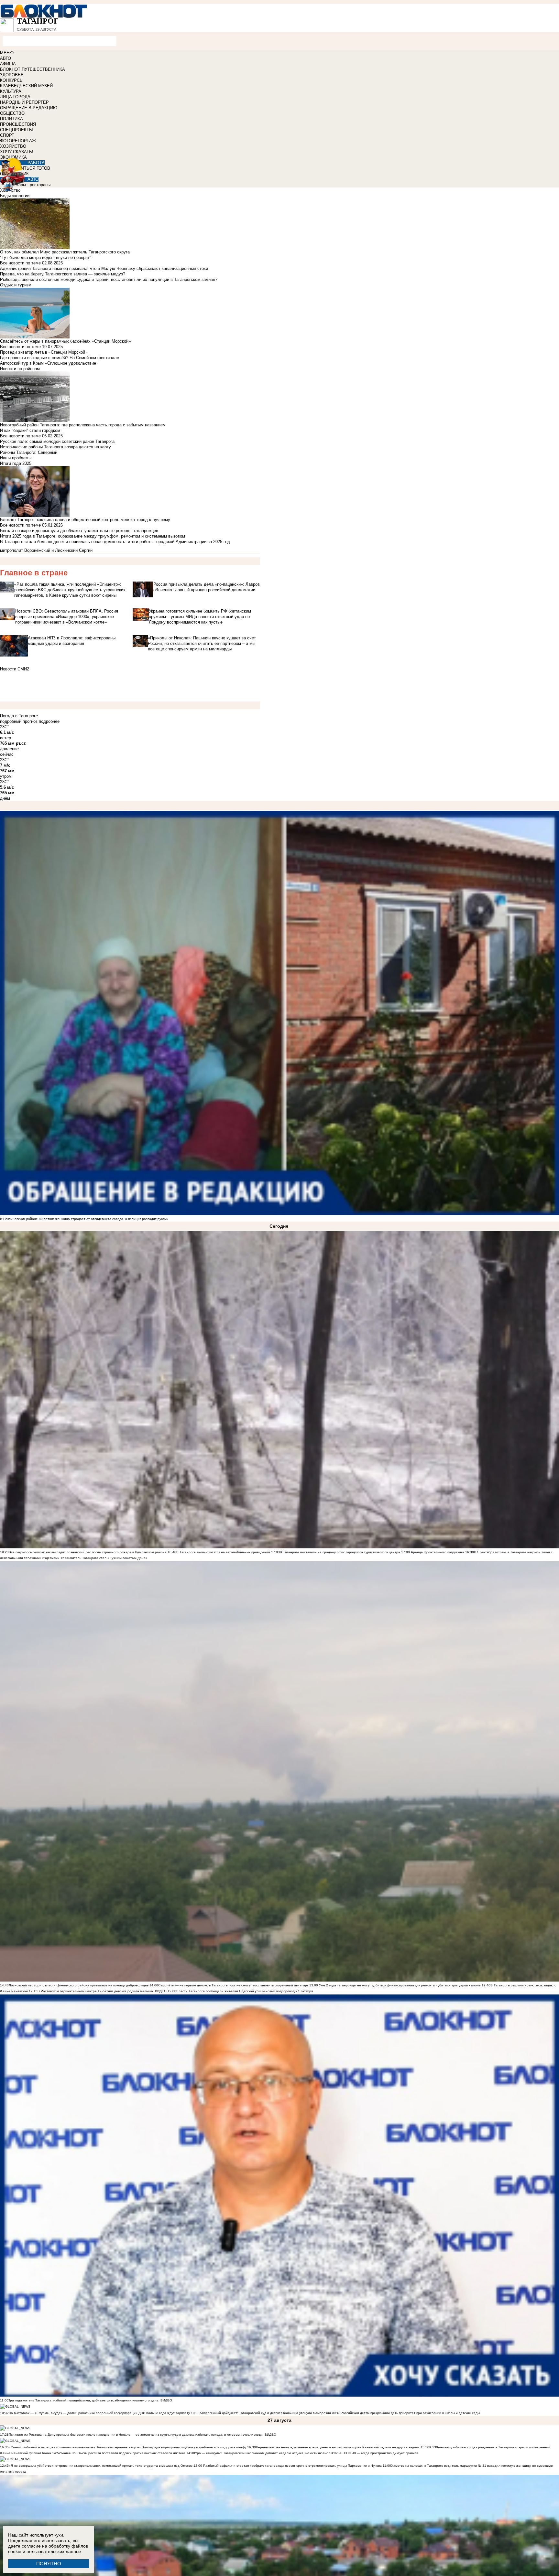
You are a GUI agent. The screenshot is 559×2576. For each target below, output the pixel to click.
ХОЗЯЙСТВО (13, 146)
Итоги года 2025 (16, 463)
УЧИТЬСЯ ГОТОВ (33, 168)
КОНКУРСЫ (12, 80)
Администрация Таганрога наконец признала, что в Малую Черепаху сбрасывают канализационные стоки (104, 268)
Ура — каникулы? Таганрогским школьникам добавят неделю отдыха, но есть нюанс (262, 2453)
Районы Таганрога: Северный (29, 452)
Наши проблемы (16, 458)
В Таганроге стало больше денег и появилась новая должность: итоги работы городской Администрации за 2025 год (115, 542)
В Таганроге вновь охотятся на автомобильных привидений (223, 1552)
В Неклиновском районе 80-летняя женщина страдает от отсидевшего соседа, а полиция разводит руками (84, 1219)
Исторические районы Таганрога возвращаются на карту (55, 447)
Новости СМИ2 (15, 669)
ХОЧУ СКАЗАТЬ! (17, 152)
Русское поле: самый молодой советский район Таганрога (57, 441)
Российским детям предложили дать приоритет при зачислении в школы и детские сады (410, 2413)
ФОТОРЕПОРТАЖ (18, 141)
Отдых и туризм (16, 285)
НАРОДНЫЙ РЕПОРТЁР (24, 102)
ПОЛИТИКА (11, 119)
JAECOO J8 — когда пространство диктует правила (378, 2453)
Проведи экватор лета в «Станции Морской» (44, 352)
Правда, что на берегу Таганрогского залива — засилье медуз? (63, 274)
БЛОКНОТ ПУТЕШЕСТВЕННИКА (33, 69)
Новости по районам (20, 369)
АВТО (5, 58)
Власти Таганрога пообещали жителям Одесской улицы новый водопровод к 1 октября (245, 1991)
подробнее (49, 721)
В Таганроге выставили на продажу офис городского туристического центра (340, 1552)
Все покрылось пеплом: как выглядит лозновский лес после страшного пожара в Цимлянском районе (88, 1552)
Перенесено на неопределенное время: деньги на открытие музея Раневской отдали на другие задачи (338, 2447)
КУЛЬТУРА (11, 91)
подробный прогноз (19, 721)
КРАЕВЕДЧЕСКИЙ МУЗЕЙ (26, 86)
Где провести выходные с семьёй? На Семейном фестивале (60, 358)
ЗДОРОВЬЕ (12, 75)
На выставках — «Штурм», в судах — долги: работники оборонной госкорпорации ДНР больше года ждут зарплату (99, 2413)
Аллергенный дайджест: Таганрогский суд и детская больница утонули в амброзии (265, 2413)
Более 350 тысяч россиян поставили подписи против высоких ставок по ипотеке (123, 2453)
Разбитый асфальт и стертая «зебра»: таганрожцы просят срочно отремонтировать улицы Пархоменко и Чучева (292, 2466)
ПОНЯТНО (49, 2564)
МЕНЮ (7, 53)
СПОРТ (7, 135)
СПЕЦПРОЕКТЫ (16, 130)
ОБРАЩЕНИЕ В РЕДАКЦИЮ (29, 108)
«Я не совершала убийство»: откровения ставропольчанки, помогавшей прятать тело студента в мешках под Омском (101, 2466)
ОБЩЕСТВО (12, 113)
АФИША (8, 64)
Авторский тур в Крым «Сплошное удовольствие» (49, 363)
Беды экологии (15, 196)
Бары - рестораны (33, 185)
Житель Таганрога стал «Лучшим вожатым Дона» (108, 1558)
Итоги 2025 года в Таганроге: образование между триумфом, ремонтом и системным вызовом (93, 536)
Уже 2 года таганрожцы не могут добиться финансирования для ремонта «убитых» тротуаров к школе (400, 1985)
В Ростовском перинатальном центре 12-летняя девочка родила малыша (95, 1991)
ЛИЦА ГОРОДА (15, 97)
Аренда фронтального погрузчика (437, 1552)
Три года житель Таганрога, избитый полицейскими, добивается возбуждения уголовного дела (83, 2400)
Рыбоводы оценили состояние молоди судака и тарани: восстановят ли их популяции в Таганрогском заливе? (109, 279)
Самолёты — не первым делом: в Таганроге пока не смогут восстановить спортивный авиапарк (233, 1985)
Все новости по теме (20, 263)
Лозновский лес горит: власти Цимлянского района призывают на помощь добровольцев (79, 1985)
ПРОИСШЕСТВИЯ (18, 124)
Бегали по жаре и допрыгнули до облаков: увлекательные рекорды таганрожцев (79, 531)
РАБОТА (36, 163)
